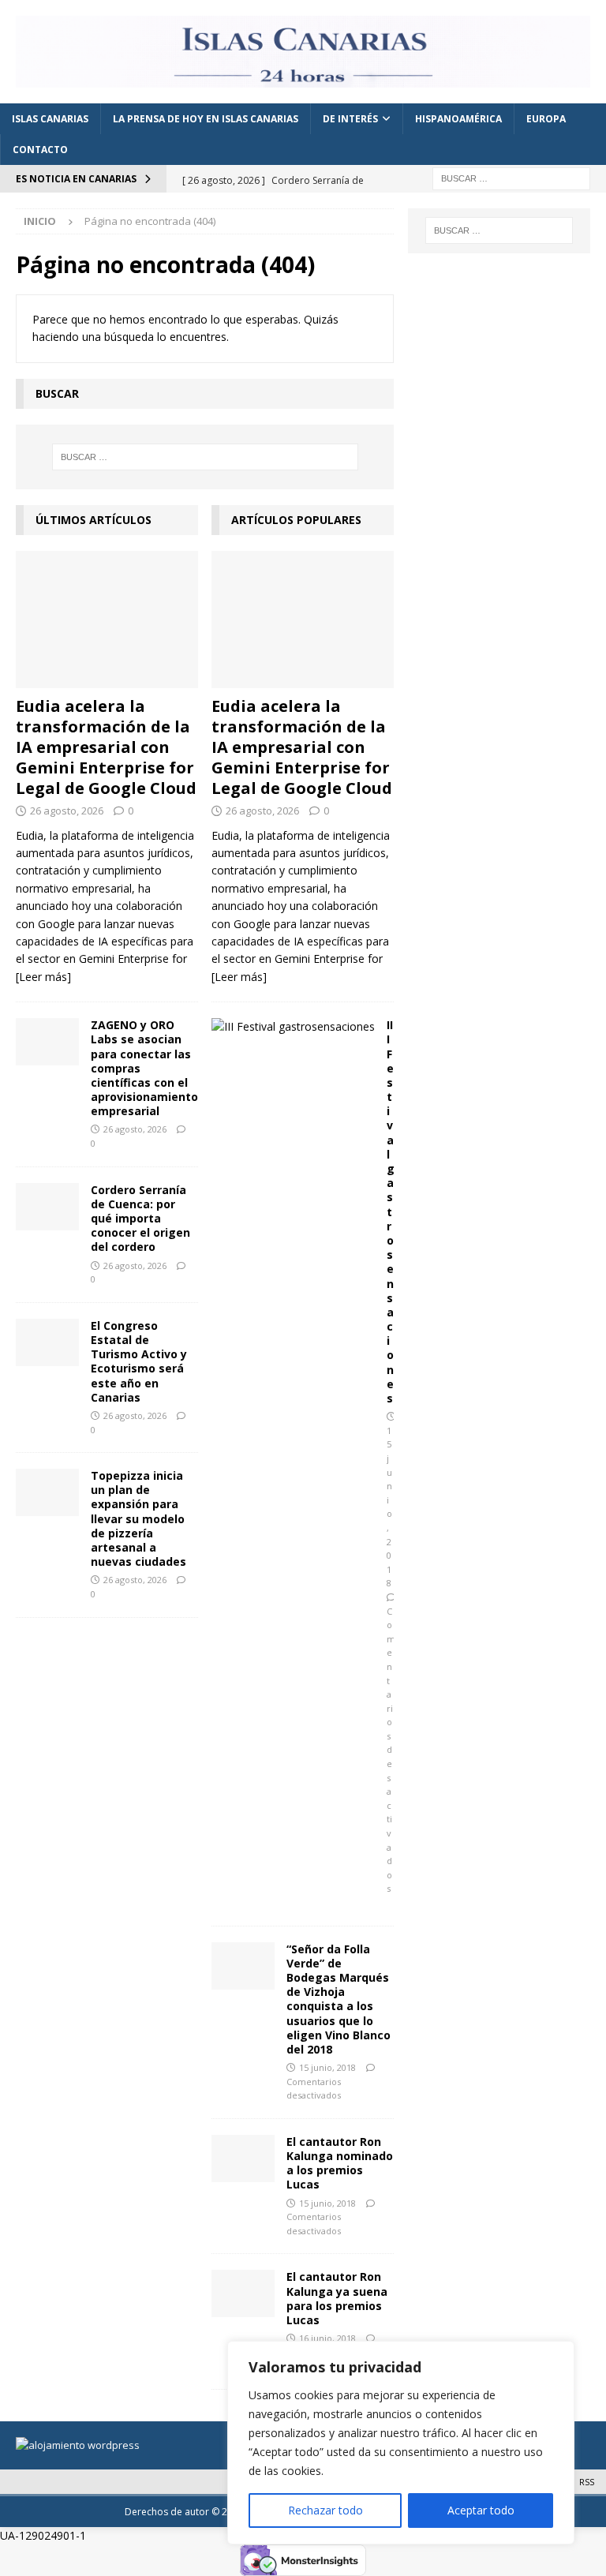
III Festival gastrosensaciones (391, 1211)
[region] (401, 2443)
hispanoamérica (458, 119)
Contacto (40, 150)
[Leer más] (43, 977)
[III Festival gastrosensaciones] (293, 1027)
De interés (350, 119)
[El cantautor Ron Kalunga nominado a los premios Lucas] (243, 2159)
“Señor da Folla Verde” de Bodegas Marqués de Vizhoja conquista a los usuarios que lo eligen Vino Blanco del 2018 (339, 1999)
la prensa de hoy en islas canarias (206, 119)
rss (587, 2482)
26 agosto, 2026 (67, 811)
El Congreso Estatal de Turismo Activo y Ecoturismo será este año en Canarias (139, 1361)
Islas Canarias (50, 119)
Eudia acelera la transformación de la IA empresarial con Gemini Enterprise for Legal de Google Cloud (106, 747)
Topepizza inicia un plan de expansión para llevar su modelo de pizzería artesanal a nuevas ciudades (138, 1518)
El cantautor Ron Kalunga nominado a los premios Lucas (340, 2163)
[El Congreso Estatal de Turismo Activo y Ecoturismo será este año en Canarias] (47, 1342)
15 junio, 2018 (327, 2067)
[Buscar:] (511, 177)
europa (546, 119)
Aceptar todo (481, 2510)
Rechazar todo (325, 2510)
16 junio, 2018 (327, 2338)
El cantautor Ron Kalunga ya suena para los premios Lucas (337, 2298)
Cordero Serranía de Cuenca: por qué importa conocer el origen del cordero (140, 1219)
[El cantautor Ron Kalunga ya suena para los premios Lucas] (243, 2293)
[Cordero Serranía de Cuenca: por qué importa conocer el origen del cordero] (47, 1207)
